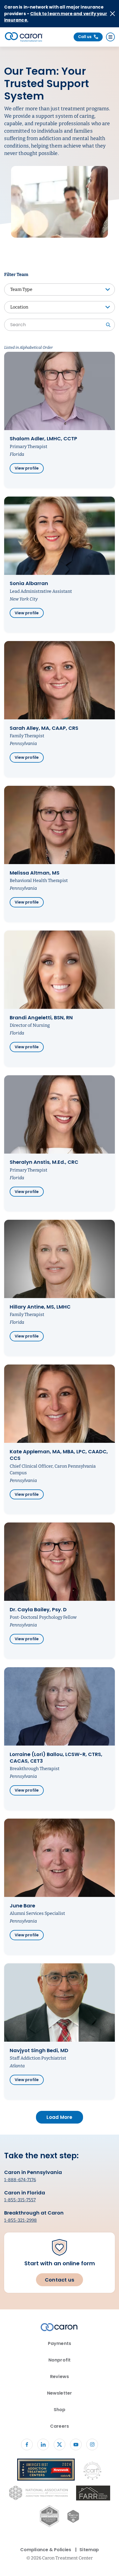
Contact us (59, 2280)
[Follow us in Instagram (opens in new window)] (92, 2444)
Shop (59, 2410)
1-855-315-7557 (20, 2200)
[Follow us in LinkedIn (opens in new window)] (43, 2444)
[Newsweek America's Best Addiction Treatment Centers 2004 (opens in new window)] (46, 2471)
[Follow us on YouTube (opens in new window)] (76, 2444)
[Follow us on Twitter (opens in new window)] (59, 2444)
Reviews (59, 2377)
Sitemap (89, 2550)
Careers (59, 2426)
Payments (59, 2343)
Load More (59, 2117)
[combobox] (59, 325)
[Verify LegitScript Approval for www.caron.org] (73, 2517)
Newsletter (59, 2393)
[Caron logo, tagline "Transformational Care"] (24, 37)
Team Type (21, 289)
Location (19, 307)
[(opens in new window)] (93, 2494)
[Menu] (110, 37)
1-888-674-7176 (20, 2180)
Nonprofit (59, 2360)
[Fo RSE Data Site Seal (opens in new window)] (49, 2517)
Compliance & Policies (46, 2550)
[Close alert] (112, 14)
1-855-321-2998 (20, 2220)
